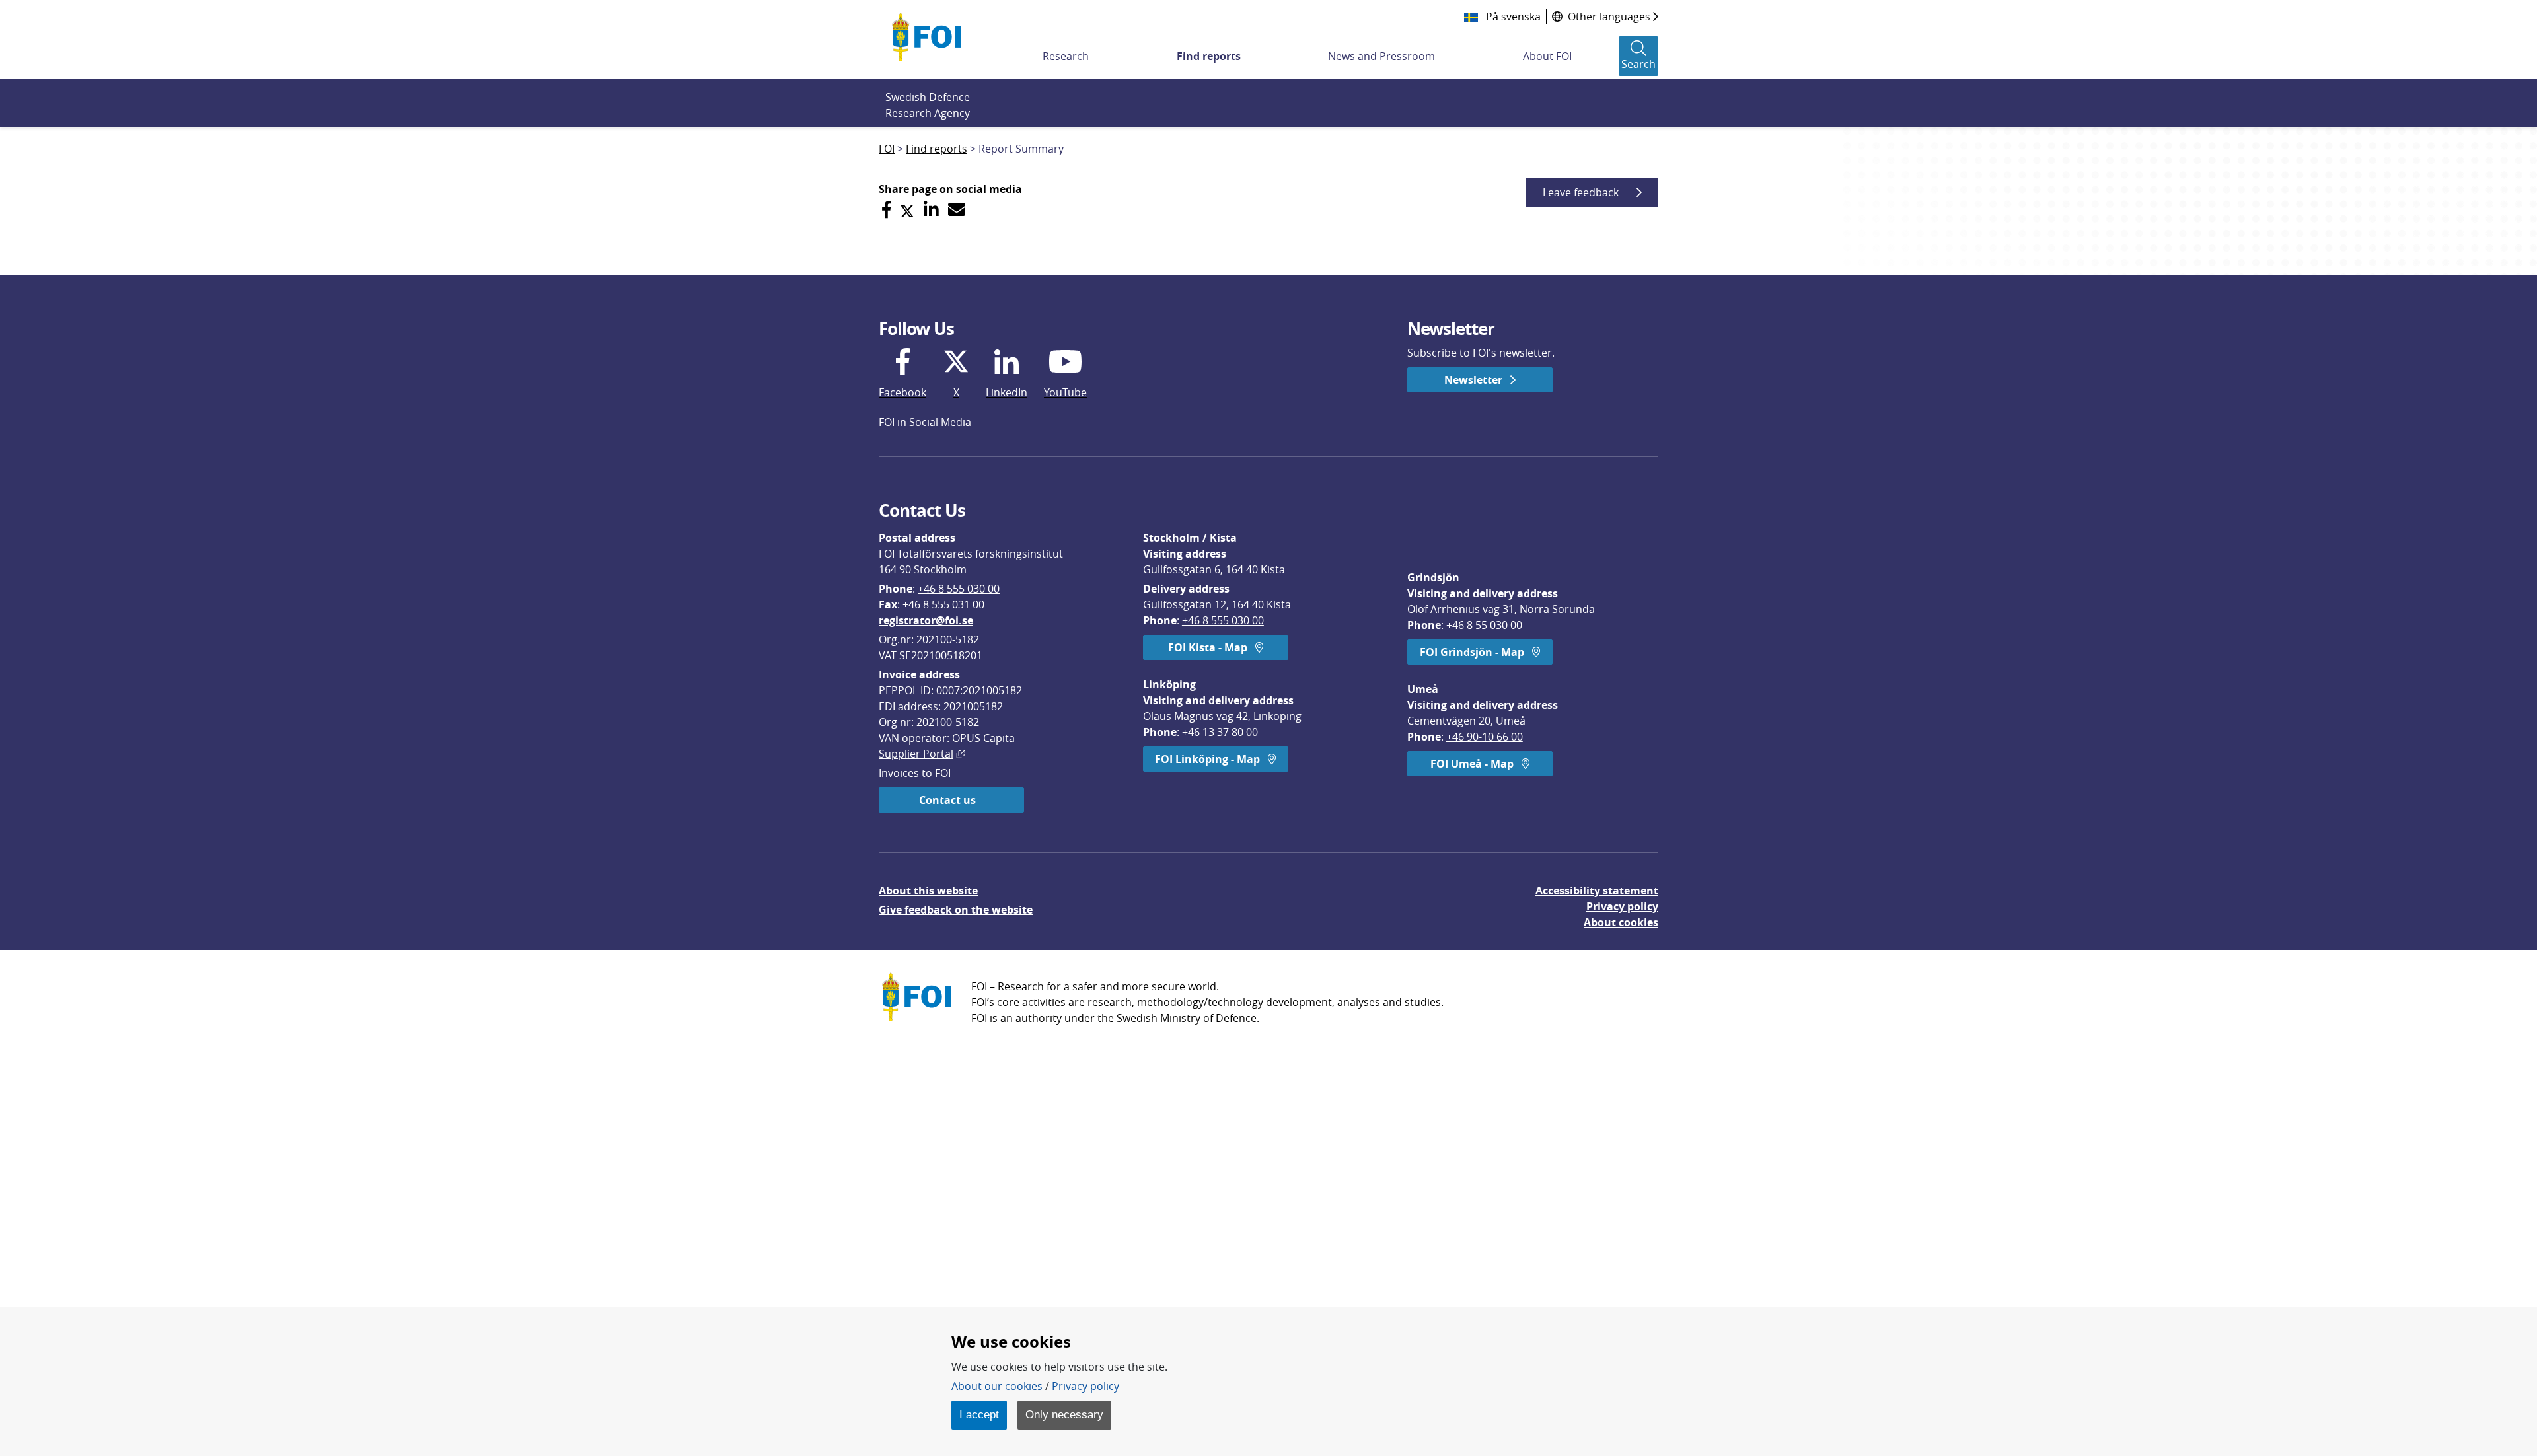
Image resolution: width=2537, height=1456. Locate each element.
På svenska (1512, 17)
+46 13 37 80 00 (1220, 732)
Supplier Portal (922, 754)
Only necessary (1064, 1414)
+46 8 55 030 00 (1484, 625)
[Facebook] (886, 210)
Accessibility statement (1597, 891)
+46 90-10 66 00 (1485, 737)
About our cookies (997, 1386)
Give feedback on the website (956, 910)
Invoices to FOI (915, 773)
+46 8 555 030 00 (959, 589)
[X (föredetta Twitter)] (907, 210)
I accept (979, 1414)
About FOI (1547, 56)
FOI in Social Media (925, 422)
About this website (928, 891)
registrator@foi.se (926, 620)
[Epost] (957, 210)
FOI (887, 149)
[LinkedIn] (931, 210)
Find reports (1209, 56)
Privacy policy (1622, 906)
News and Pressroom (1381, 56)
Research (1066, 56)
